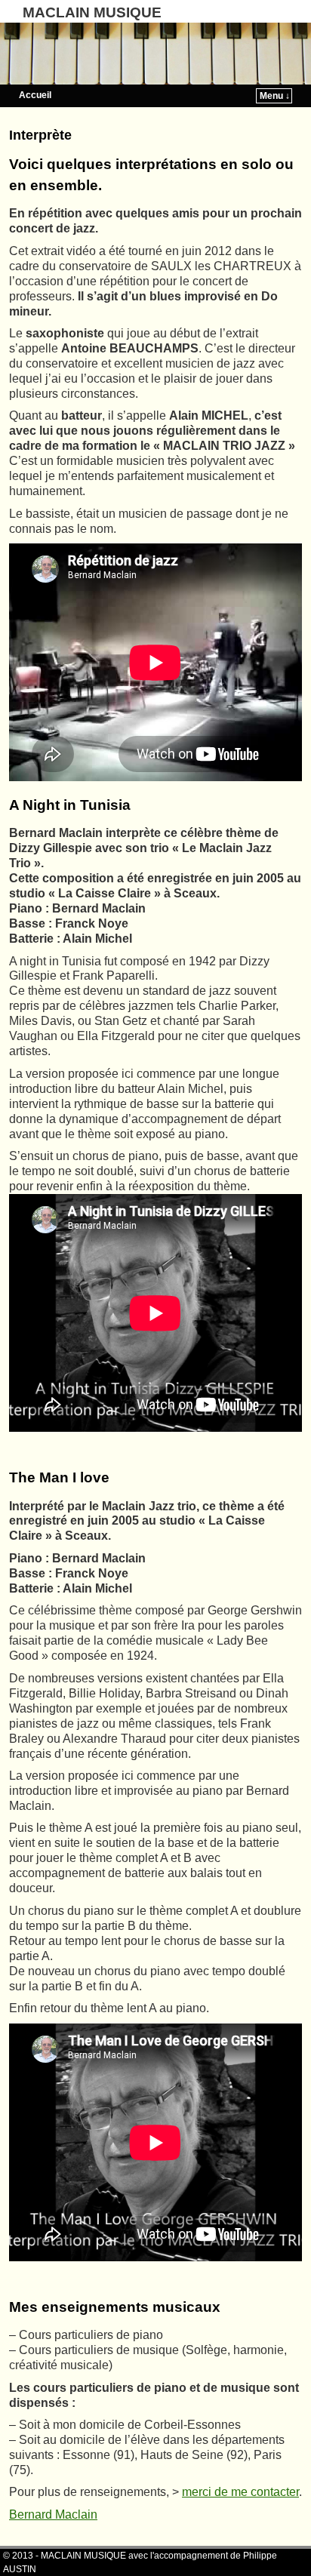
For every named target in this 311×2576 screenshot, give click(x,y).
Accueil (35, 95)
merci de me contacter (240, 2492)
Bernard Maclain (53, 2514)
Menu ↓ (275, 96)
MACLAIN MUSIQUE (92, 12)
